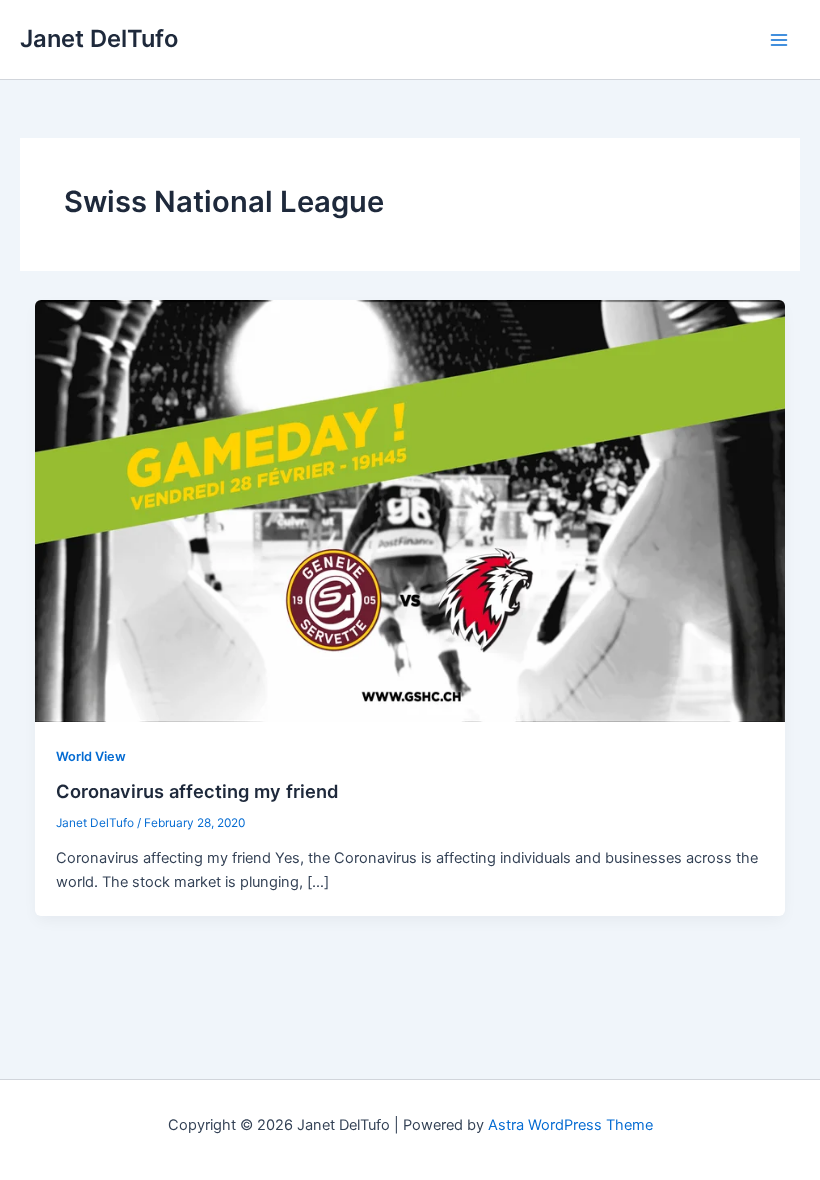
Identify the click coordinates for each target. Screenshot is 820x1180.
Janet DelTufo (99, 38)
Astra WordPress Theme (570, 1125)
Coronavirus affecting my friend (197, 791)
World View (91, 756)
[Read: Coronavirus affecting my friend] (410, 510)
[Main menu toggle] (779, 40)
